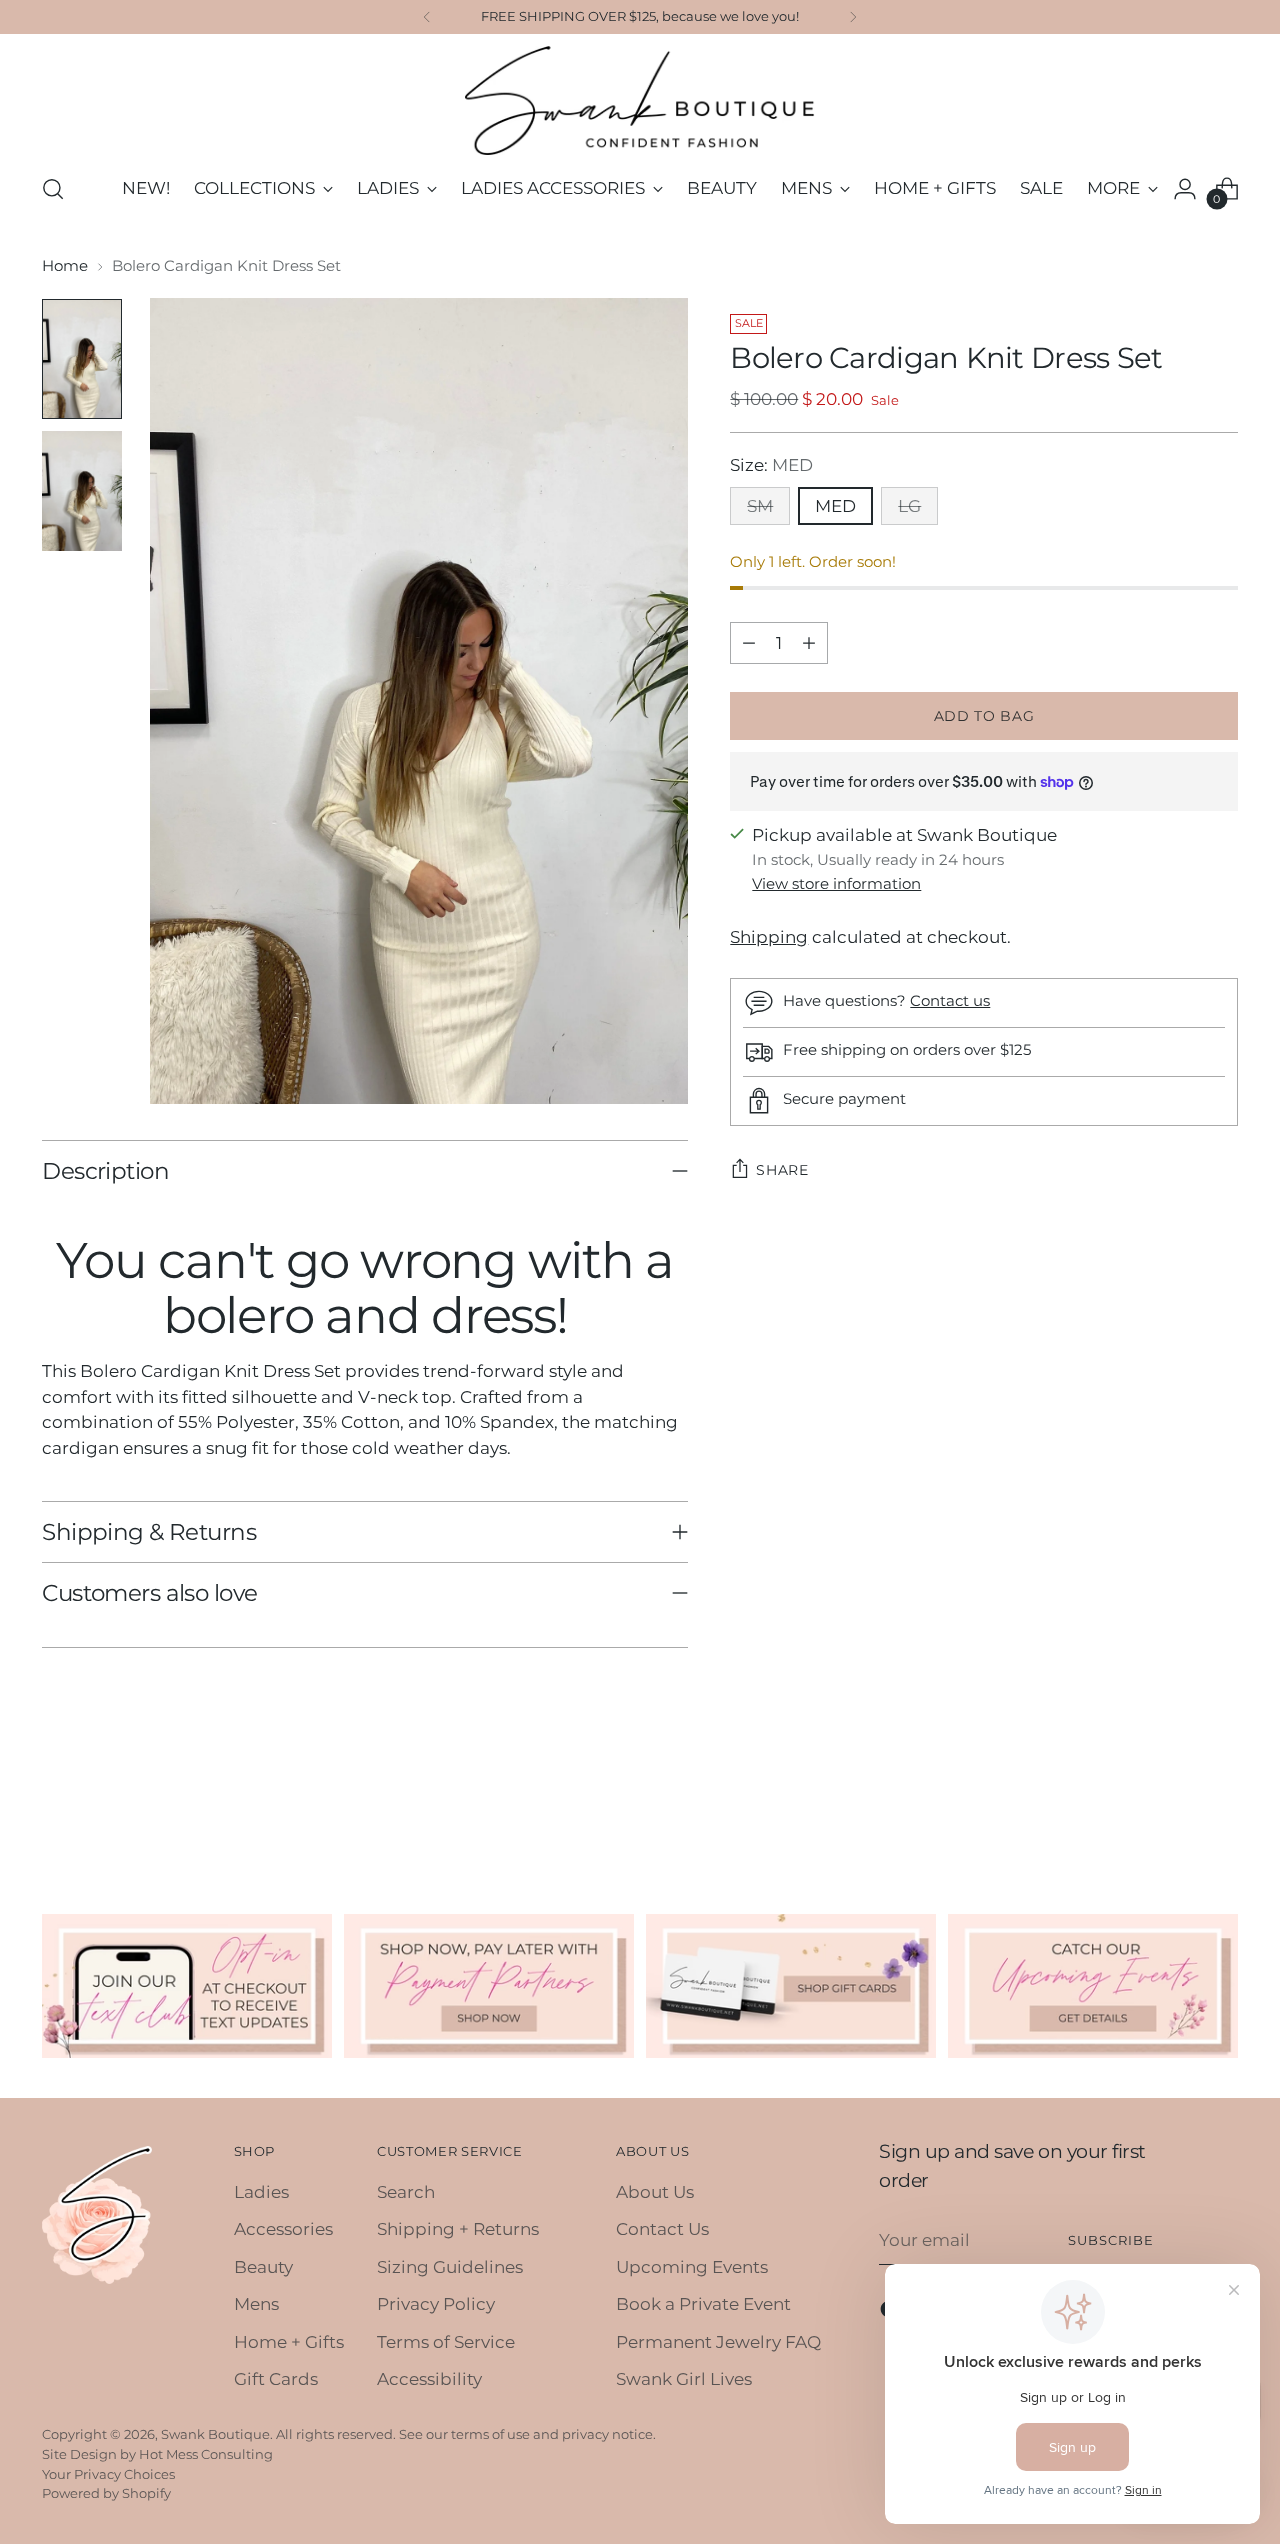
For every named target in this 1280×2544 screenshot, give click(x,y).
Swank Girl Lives (684, 2379)
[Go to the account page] (1185, 189)
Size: (771, 465)
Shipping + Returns (458, 2229)
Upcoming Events (692, 2267)
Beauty (263, 2267)
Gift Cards (276, 2379)
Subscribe (1111, 2240)
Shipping (769, 937)
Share (782, 1170)
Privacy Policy (436, 2304)
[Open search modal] (53, 189)
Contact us (950, 1000)
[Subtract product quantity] (749, 643)
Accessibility (429, 2379)
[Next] (853, 17)
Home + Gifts (289, 2342)
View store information (836, 883)
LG (909, 505)
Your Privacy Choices (108, 2474)
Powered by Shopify (106, 2493)
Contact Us (662, 2229)
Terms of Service (446, 2342)
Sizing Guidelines (450, 2267)
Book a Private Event (703, 2304)
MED (835, 505)
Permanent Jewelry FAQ (718, 2342)
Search (406, 2192)
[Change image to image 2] (82, 491)
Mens (256, 2304)
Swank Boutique (215, 2434)
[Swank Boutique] (640, 100)
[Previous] (427, 17)
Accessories (283, 2229)
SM (760, 505)
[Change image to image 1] (82, 359)
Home (65, 265)
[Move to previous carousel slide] (1175, 1806)
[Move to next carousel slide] (1221, 1805)
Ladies (261, 2192)
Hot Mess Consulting (206, 2454)
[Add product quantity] (809, 643)
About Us (655, 2192)
